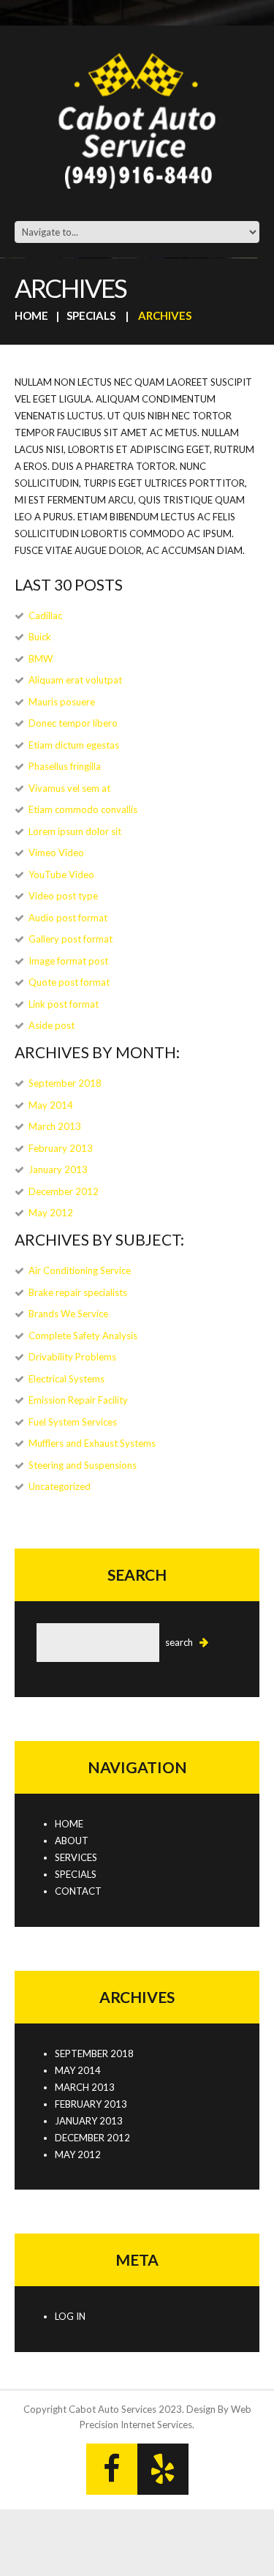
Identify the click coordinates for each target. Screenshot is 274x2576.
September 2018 (65, 1083)
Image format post (68, 961)
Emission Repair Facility (78, 1400)
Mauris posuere (62, 702)
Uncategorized (60, 1486)
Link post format (64, 1004)
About (72, 1841)
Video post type (63, 896)
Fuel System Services (73, 1422)
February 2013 (61, 1148)
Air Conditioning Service (80, 1270)
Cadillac (45, 615)
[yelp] (163, 2469)
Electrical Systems (66, 1379)
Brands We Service (68, 1314)
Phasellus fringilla (65, 766)
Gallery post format (71, 939)
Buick (40, 637)
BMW (41, 659)
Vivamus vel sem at (69, 788)
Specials (91, 315)
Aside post (52, 1025)
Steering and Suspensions (83, 1465)
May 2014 (51, 1105)
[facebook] (112, 2469)
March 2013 (55, 1126)
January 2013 (58, 1169)
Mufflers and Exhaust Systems (92, 1443)
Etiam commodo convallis (83, 809)
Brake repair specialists (78, 1292)
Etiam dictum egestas (74, 745)
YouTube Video (61, 875)
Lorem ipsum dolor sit (75, 831)
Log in (70, 2316)
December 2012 (64, 1191)
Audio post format (68, 918)
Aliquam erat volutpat (75, 680)
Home (31, 315)
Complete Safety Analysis (83, 1336)
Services (76, 1857)
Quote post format (69, 982)
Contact (78, 1891)
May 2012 (51, 1213)
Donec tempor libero (73, 723)
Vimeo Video (56, 853)
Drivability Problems (72, 1357)
